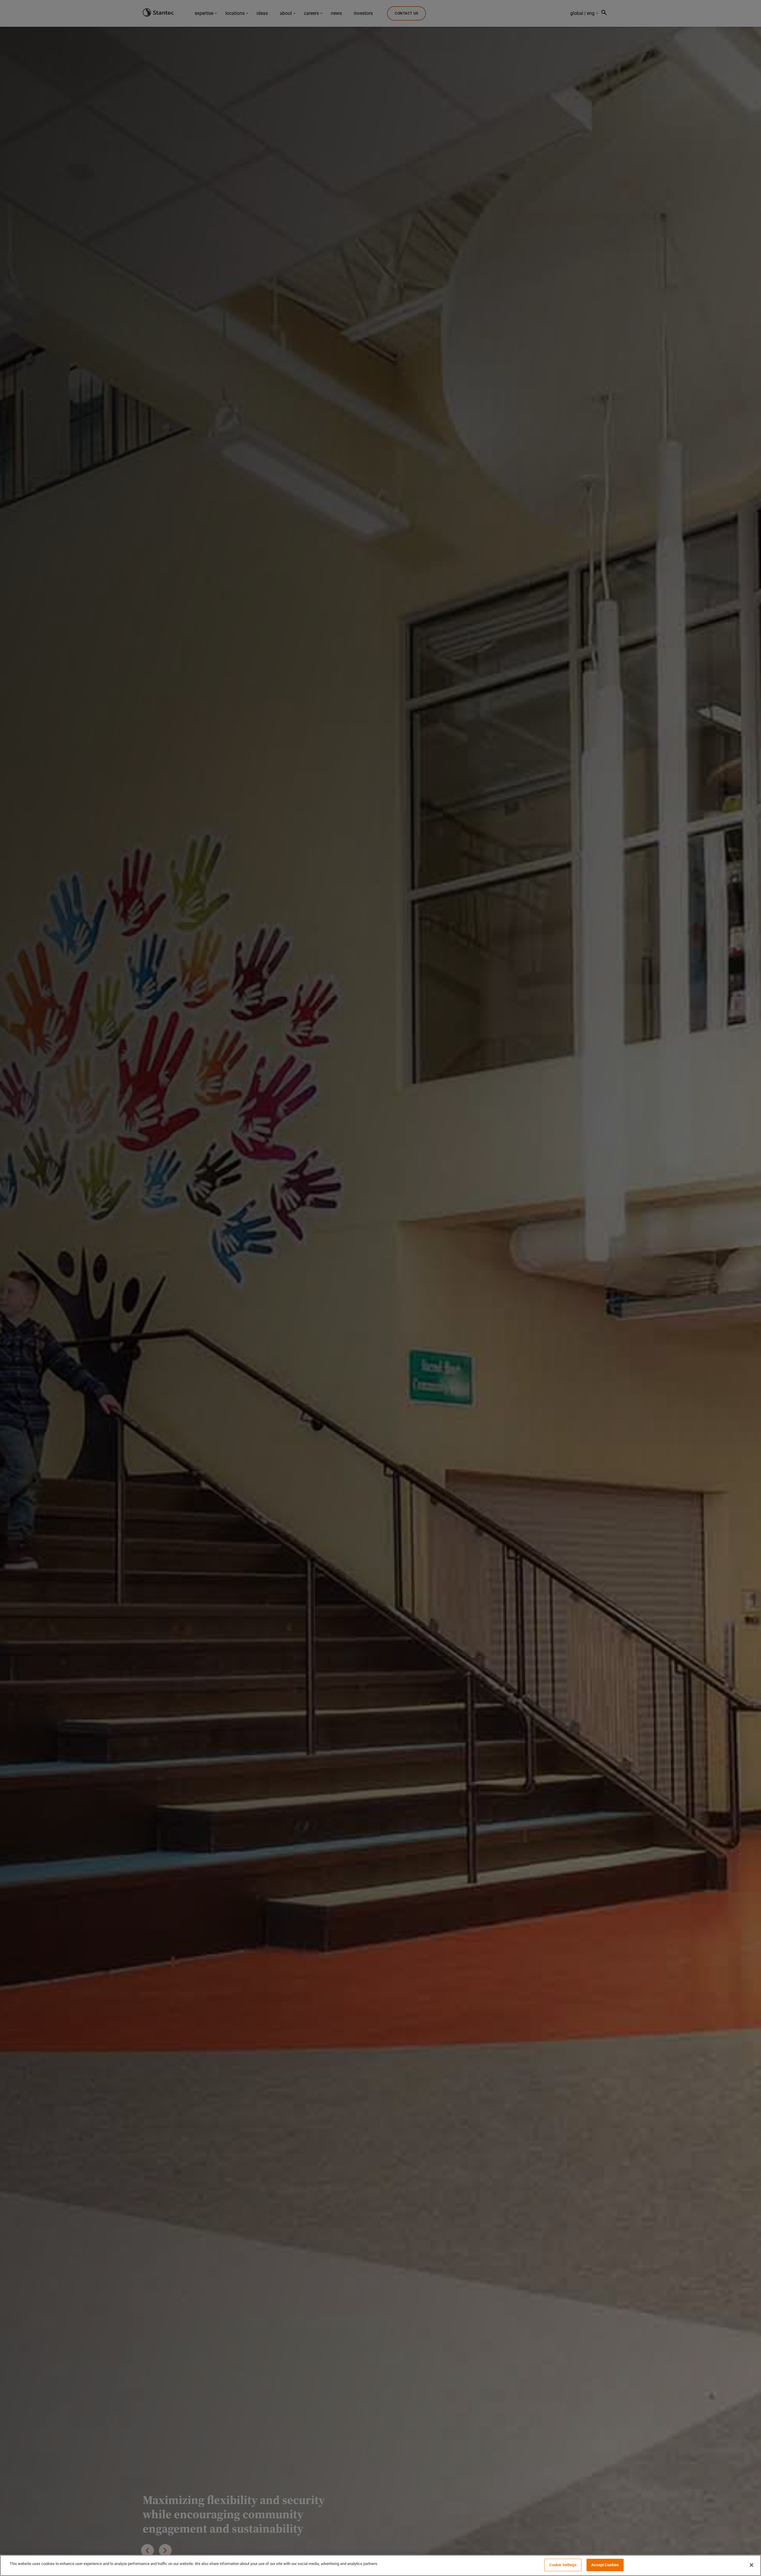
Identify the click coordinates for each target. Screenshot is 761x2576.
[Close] (751, 2565)
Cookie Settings (563, 2565)
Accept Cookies (605, 2565)
